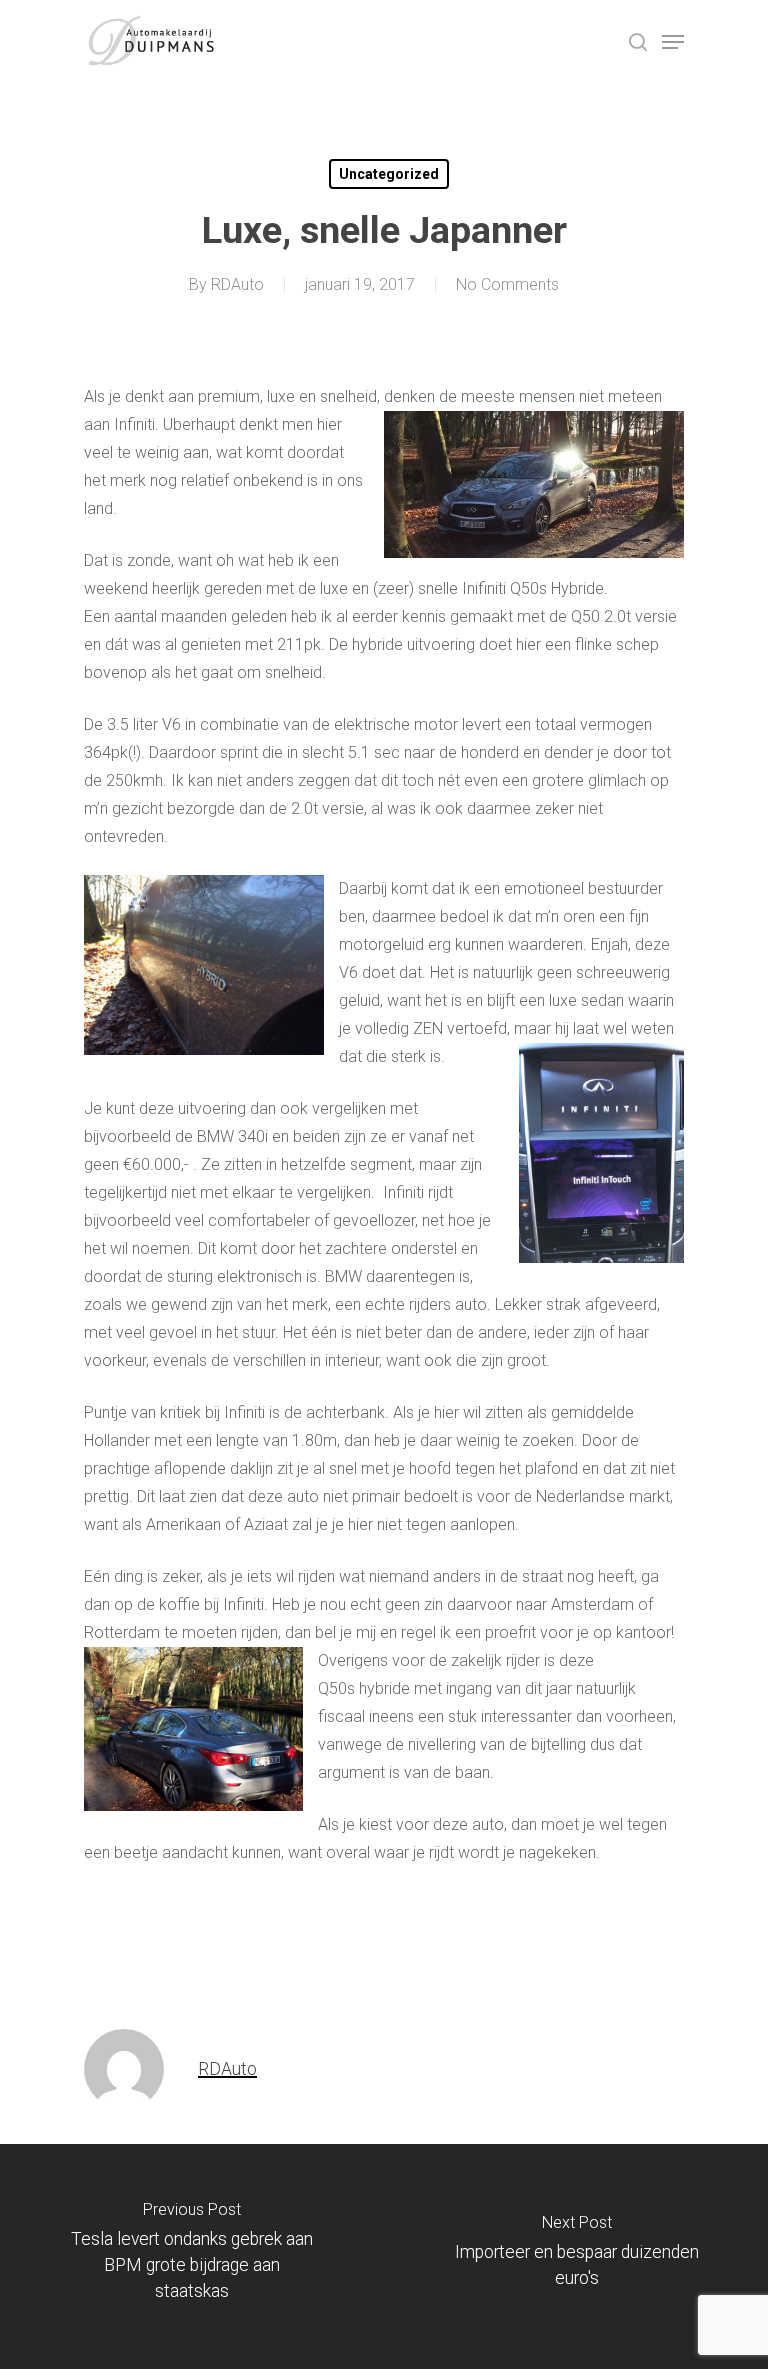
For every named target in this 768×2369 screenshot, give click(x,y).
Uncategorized (389, 174)
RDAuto (237, 284)
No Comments (507, 284)
